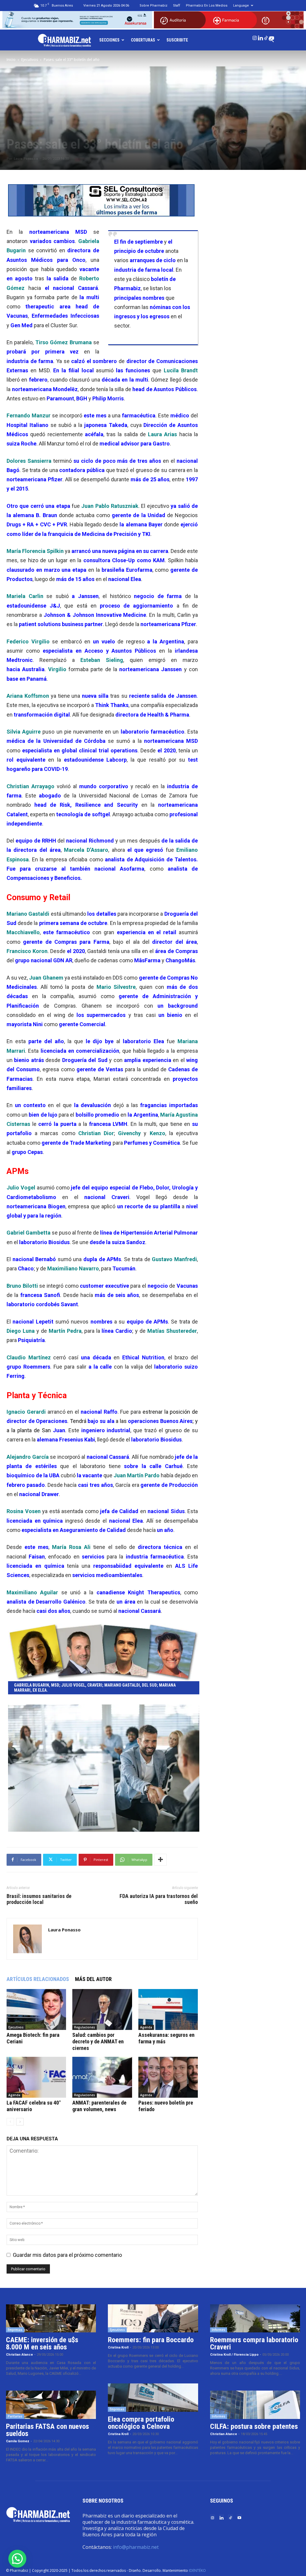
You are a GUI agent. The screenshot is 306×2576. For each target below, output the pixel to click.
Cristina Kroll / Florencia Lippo (234, 2355)
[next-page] (20, 2122)
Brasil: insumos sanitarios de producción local (39, 1899)
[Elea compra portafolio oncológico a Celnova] (153, 2398)
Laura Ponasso (26, 159)
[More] (160, 1860)
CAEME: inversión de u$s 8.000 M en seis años (42, 2343)
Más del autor (93, 1979)
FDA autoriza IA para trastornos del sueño (159, 1899)
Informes (219, 2330)
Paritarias (15, 2416)
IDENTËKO (197, 2570)
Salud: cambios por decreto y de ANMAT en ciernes (98, 2041)
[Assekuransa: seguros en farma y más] (168, 2009)
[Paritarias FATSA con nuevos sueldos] (51, 2405)
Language (241, 6)
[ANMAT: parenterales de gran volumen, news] (102, 2077)
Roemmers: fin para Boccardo (151, 2340)
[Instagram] (255, 37)
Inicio (11, 60)
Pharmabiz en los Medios (207, 6)
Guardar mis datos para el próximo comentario (67, 2255)
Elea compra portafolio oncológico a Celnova (141, 2423)
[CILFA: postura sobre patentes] (255, 2405)
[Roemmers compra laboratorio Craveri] (255, 2318)
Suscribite (177, 40)
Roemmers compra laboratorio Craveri (254, 2343)
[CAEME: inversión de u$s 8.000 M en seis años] (51, 2318)
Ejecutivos (30, 60)
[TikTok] (266, 37)
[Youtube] (272, 37)
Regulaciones (85, 2027)
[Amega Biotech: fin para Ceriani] (36, 2009)
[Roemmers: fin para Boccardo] (153, 2318)
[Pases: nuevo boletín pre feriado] (168, 2077)
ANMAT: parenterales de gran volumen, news (99, 2106)
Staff (177, 6)
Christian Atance (19, 2355)
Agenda (146, 2027)
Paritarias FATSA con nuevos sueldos (48, 2430)
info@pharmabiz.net (136, 2547)
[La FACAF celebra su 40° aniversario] (36, 2077)
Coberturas (143, 40)
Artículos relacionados (38, 1979)
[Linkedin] (260, 37)
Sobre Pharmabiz (153, 6)
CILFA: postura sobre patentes (254, 2426)
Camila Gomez (18, 2441)
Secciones (109, 40)
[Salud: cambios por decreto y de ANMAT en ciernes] (102, 2009)
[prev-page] (10, 2122)
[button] (17, 2559)
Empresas (15, 2330)
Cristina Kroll (118, 2347)
